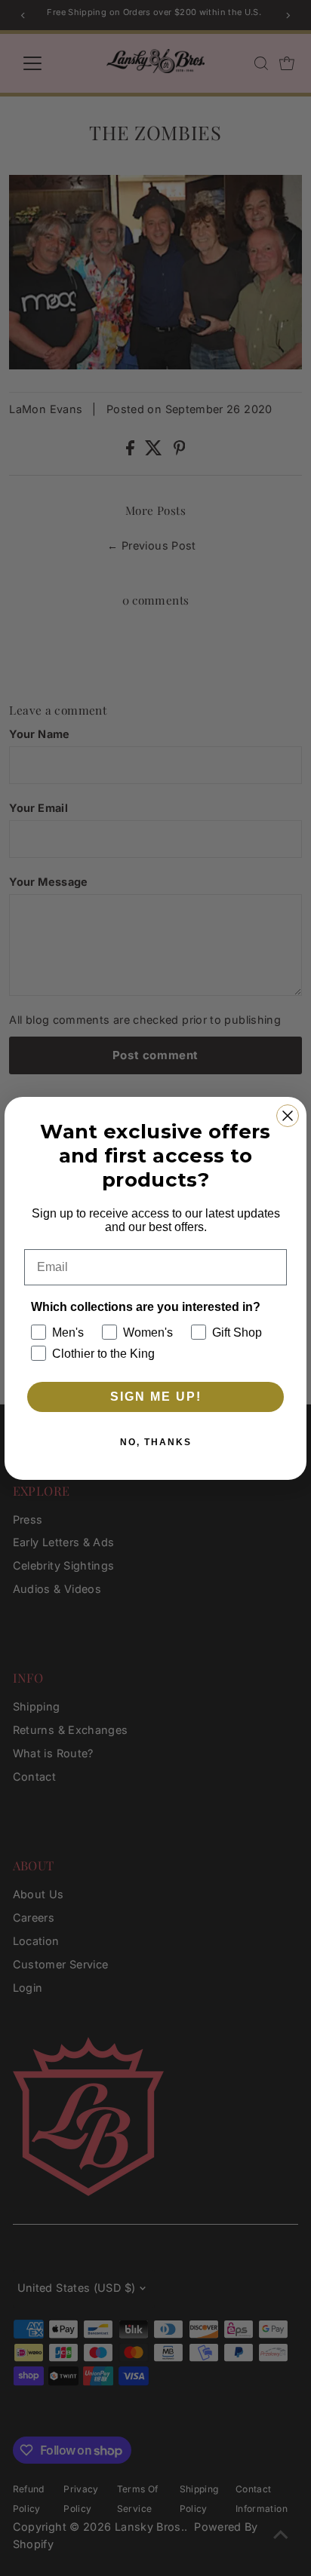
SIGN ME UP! (156, 1397)
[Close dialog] (288, 1116)
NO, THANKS (156, 1442)
